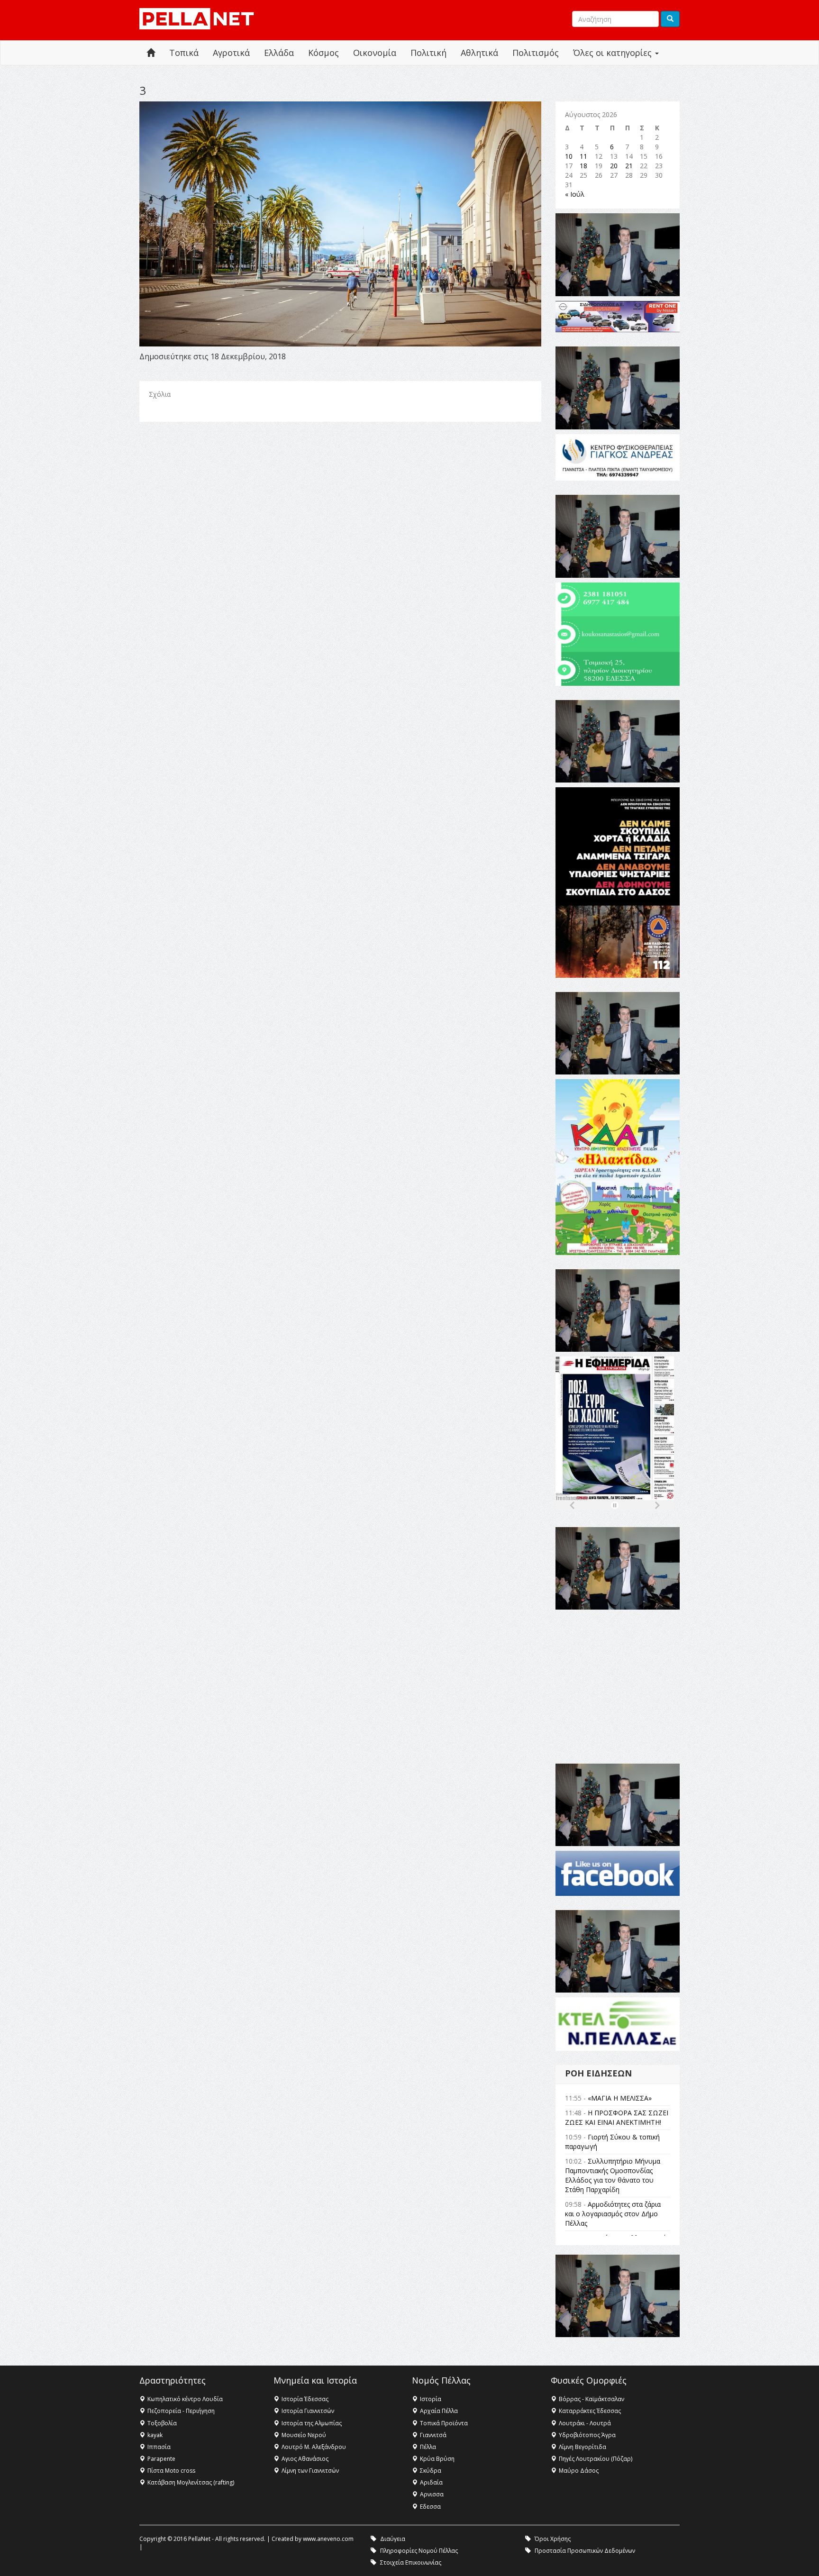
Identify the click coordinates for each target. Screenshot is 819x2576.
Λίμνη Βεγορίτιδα (582, 2447)
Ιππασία (159, 2447)
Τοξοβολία (162, 2423)
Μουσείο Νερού (304, 2435)
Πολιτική (428, 53)
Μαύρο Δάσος (579, 2471)
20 (614, 166)
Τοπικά (184, 53)
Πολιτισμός (536, 53)
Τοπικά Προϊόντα (444, 2423)
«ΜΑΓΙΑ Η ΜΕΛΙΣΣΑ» (620, 2098)
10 (569, 156)
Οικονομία (375, 53)
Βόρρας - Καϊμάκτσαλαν (591, 2399)
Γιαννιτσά (433, 2435)
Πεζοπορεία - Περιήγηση (181, 2411)
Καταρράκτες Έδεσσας (590, 2411)
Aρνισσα (432, 2494)
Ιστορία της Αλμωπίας (312, 2423)
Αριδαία (431, 2482)
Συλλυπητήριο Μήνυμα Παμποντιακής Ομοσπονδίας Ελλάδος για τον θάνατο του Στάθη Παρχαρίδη (613, 2175)
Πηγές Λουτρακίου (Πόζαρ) (596, 2459)
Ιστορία (431, 2399)
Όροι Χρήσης (553, 2539)
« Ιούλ (575, 194)
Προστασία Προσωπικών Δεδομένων (585, 2551)
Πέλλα (428, 2447)
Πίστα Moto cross (171, 2471)
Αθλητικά (479, 53)
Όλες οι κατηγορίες (614, 53)
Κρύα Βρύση (437, 2459)
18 (583, 166)
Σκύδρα (431, 2471)
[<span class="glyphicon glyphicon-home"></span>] (151, 53)
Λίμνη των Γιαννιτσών (310, 2471)
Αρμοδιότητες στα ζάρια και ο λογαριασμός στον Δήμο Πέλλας (613, 2214)
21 (629, 166)
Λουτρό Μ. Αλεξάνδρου (314, 2447)
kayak (155, 2435)
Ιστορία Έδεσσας (305, 2399)
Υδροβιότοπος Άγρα (587, 2435)
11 (583, 156)
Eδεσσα (430, 2507)
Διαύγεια (393, 2539)
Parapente (161, 2459)
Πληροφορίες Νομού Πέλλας (419, 2551)
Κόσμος (323, 53)
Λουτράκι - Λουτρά (585, 2423)
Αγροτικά (231, 53)
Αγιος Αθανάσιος (305, 2459)
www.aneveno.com (328, 2539)
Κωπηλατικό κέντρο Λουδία (185, 2399)
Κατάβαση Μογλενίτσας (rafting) (191, 2482)
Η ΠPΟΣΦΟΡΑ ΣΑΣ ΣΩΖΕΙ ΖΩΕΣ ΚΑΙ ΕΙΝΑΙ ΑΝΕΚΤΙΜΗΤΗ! (617, 2117)
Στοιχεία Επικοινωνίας (411, 2562)
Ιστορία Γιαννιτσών (308, 2411)
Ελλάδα (279, 53)
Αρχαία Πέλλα (439, 2411)
